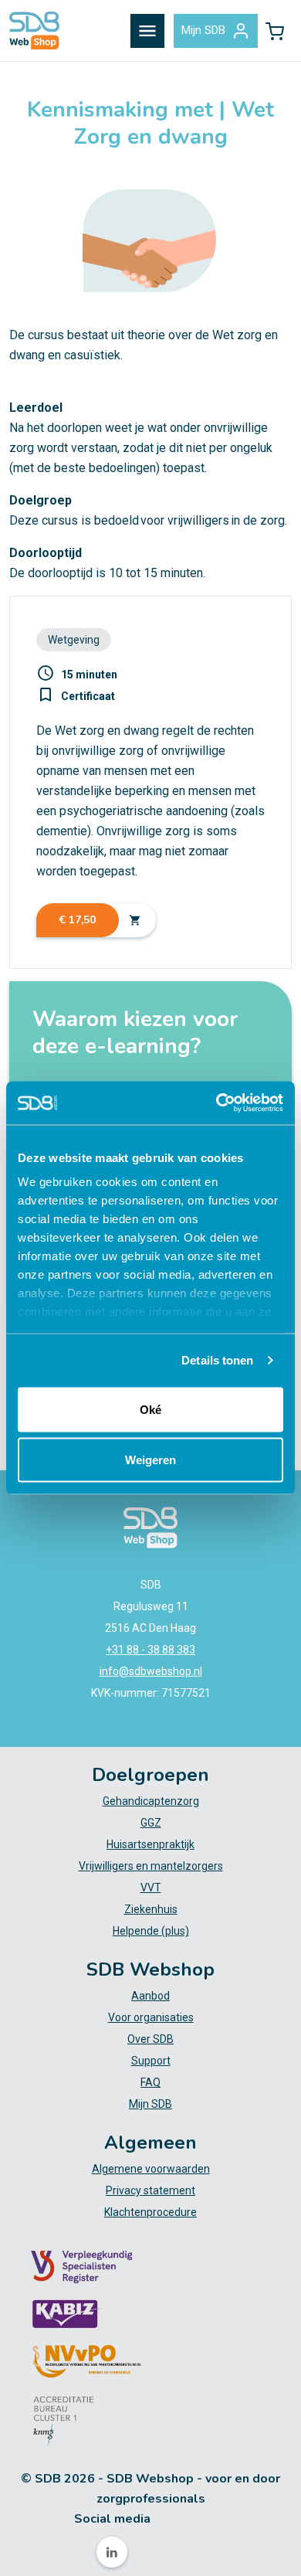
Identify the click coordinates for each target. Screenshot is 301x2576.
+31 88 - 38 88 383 (150, 1650)
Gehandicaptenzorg (151, 1801)
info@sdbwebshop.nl (151, 1671)
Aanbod (150, 1996)
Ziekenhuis (151, 1909)
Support (151, 2061)
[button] (275, 31)
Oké (150, 1409)
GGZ (151, 1823)
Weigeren (150, 1460)
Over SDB (150, 2039)
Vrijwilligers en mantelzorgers (151, 1866)
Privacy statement (150, 2190)
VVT (151, 1888)
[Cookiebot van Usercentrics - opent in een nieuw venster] (216, 1103)
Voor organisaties (151, 2017)
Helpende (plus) (151, 1931)
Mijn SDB (203, 30)
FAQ (150, 2082)
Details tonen (217, 1360)
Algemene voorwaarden (151, 2169)
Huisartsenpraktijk (150, 1844)
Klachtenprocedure (150, 2212)
